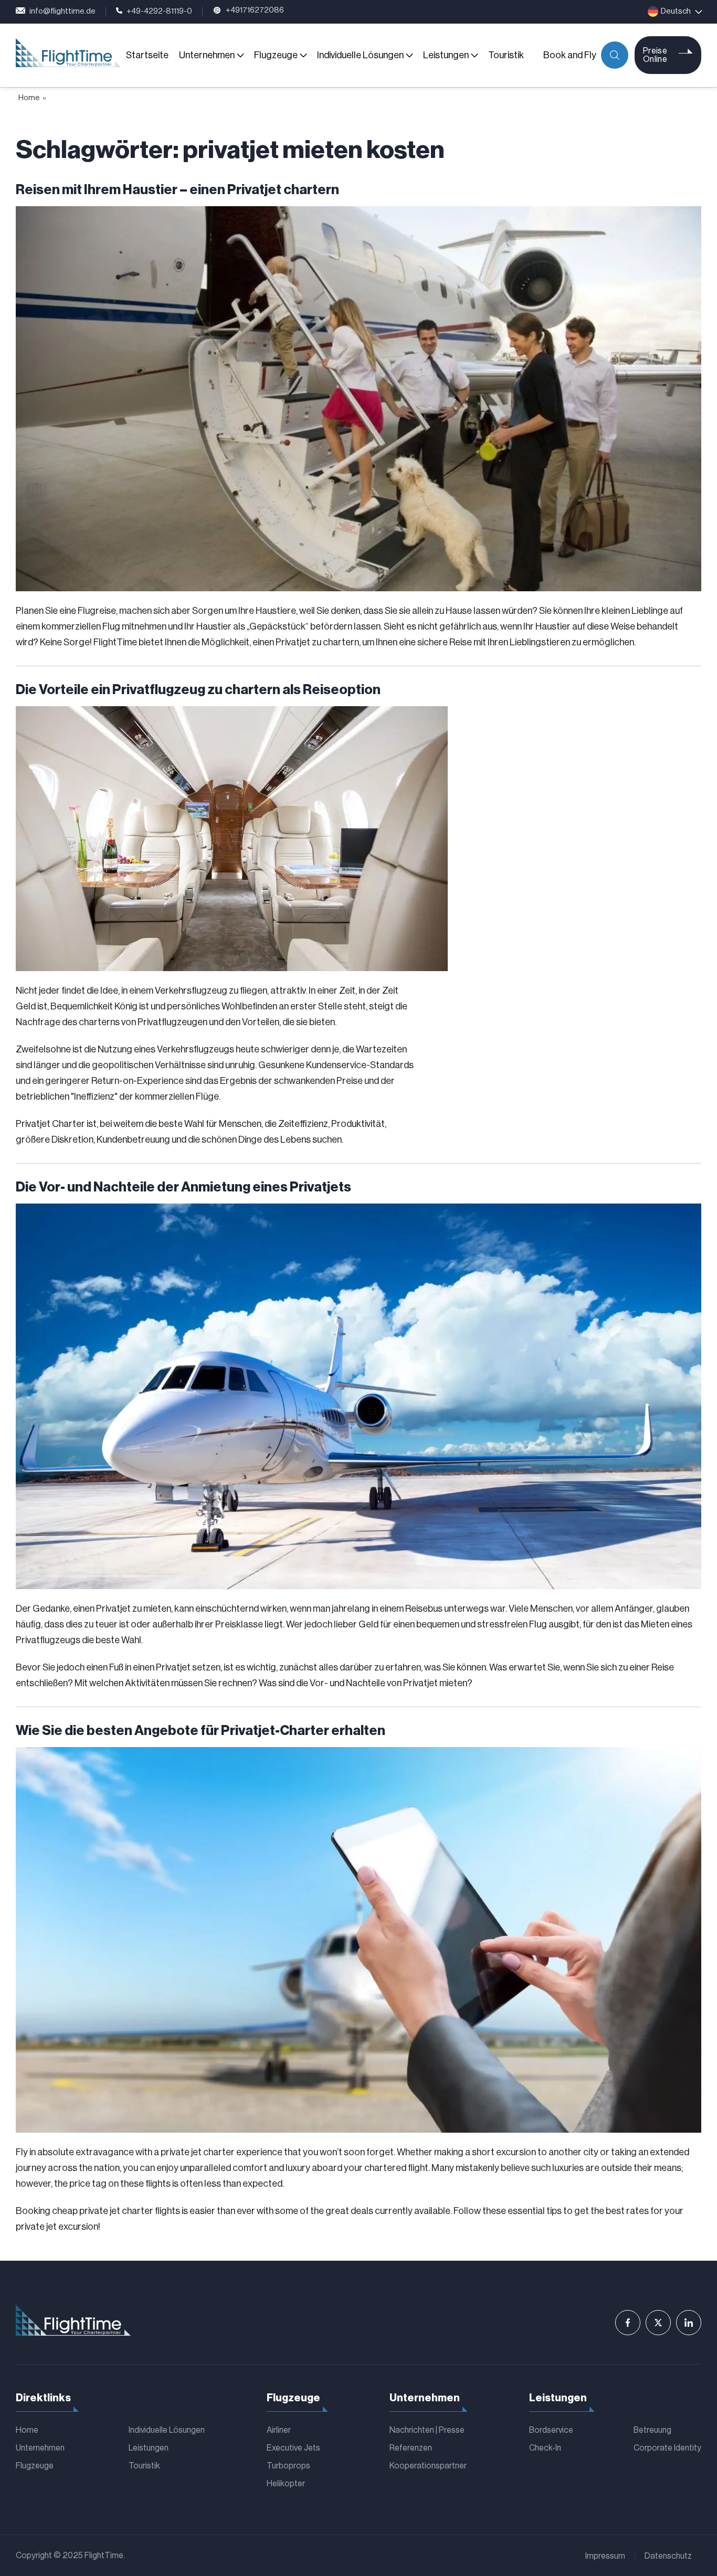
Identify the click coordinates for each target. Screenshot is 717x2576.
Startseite (147, 55)
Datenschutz (668, 2556)
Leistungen (446, 55)
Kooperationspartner (428, 2466)
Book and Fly (570, 55)
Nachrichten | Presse (427, 2430)
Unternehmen (207, 55)
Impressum (605, 2556)
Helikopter (286, 2484)
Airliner (279, 2430)
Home (29, 98)
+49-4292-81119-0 (159, 11)
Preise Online (655, 55)
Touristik (506, 55)
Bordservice (551, 2430)
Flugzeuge (276, 55)
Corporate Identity (667, 2448)
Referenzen (411, 2448)
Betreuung (652, 2430)
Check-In (545, 2448)
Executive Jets (293, 2448)
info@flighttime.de (62, 11)
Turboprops (288, 2466)
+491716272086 (255, 10)
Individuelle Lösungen (360, 55)
